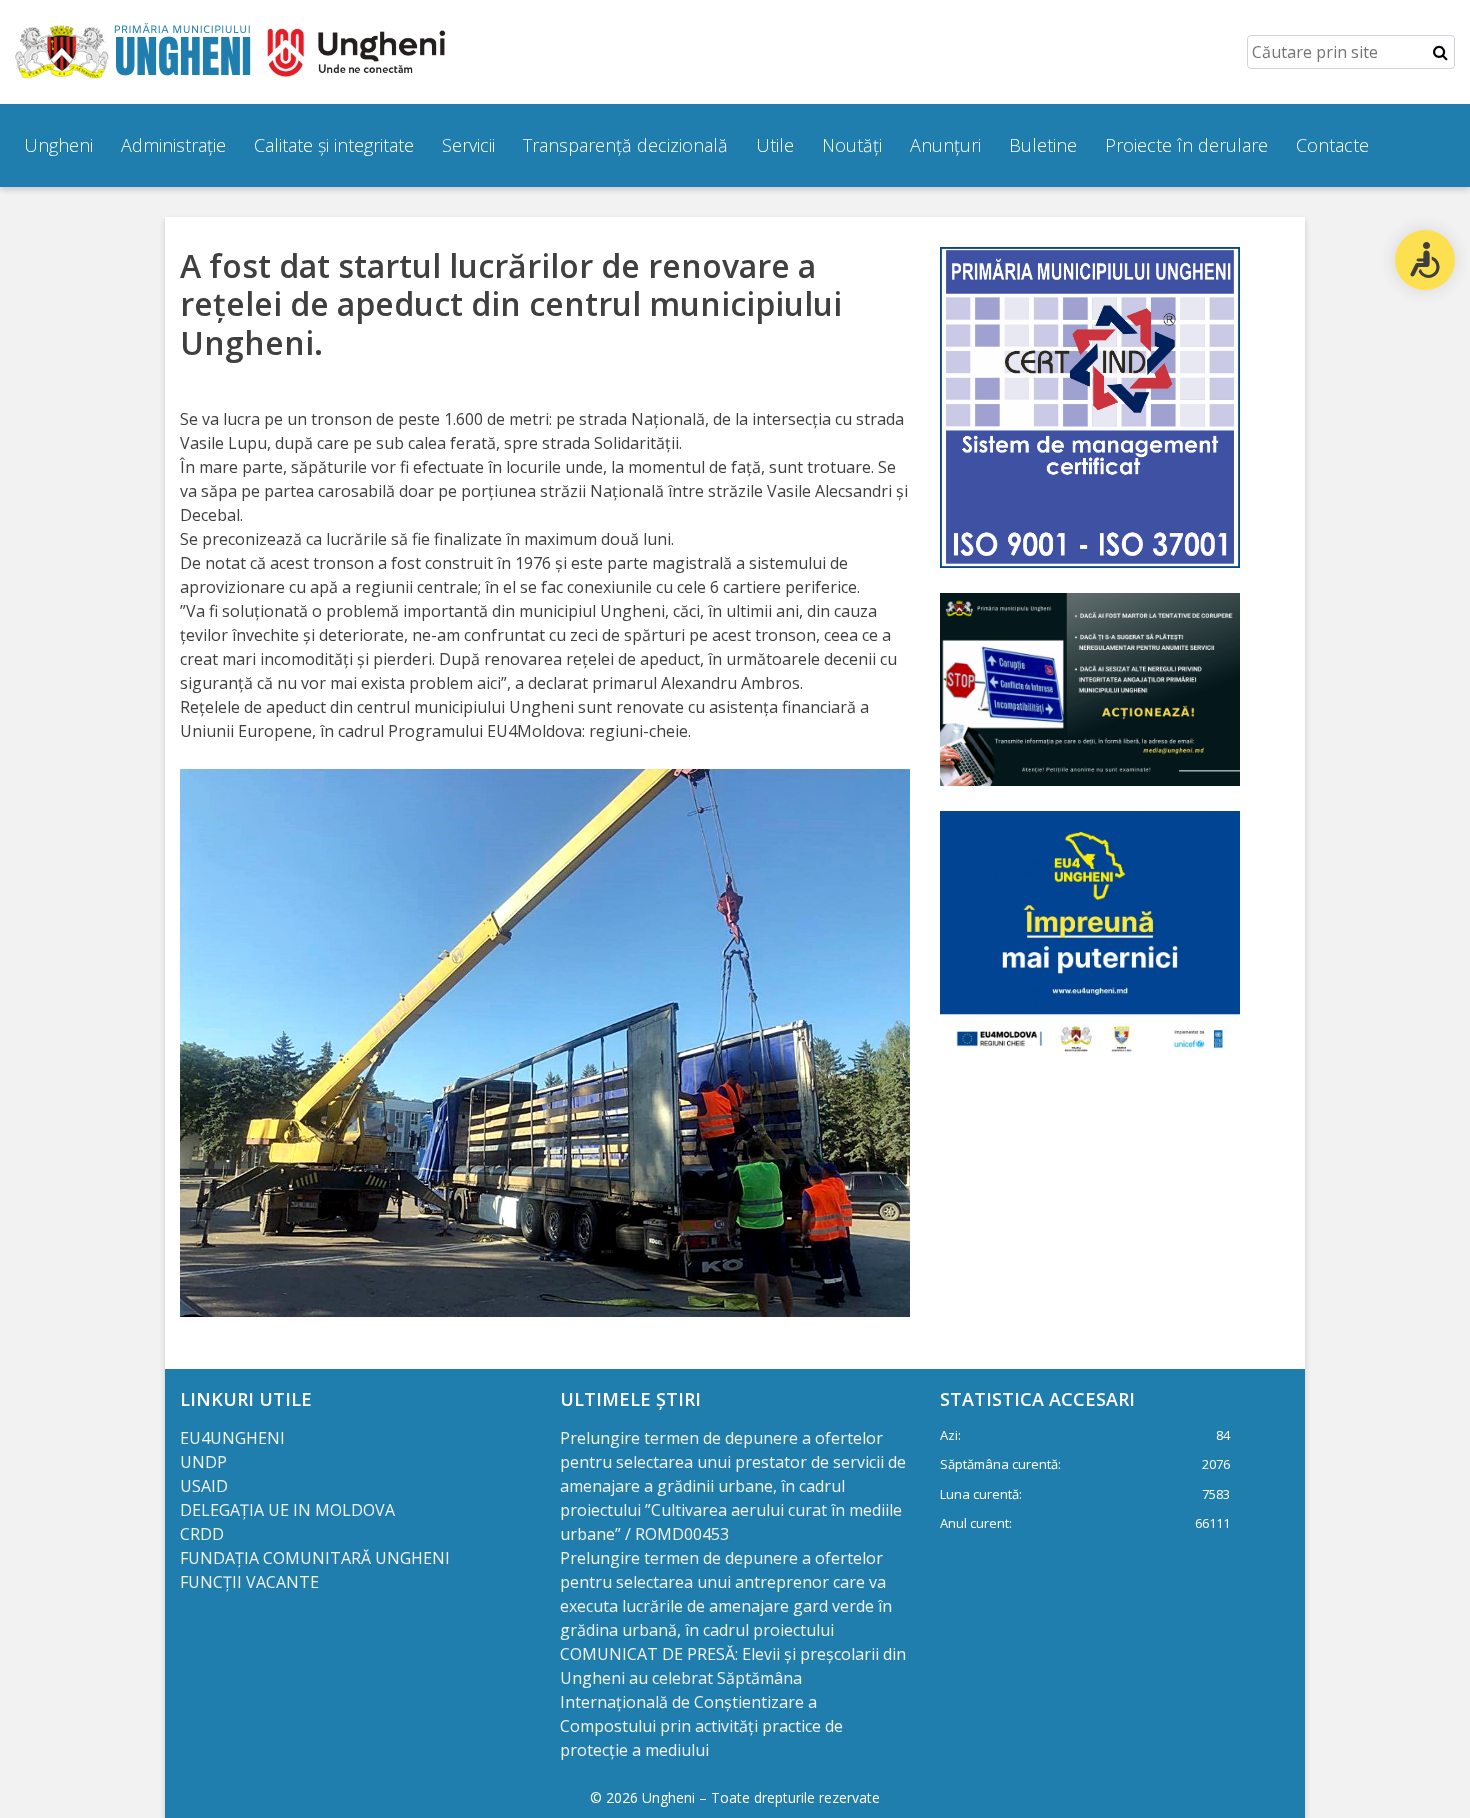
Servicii (468, 145)
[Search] (1440, 52)
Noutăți (852, 145)
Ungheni (58, 145)
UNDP (203, 1462)
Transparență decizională (625, 145)
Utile (775, 145)
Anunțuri (945, 145)
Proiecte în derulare (1186, 145)
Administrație (173, 145)
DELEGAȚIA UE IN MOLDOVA (289, 1510)
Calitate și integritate (334, 145)
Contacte (1332, 145)
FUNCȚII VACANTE (249, 1582)
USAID (206, 1486)
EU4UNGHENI (232, 1438)
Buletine (1043, 145)
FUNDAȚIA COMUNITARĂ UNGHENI (315, 1558)
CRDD (202, 1534)
